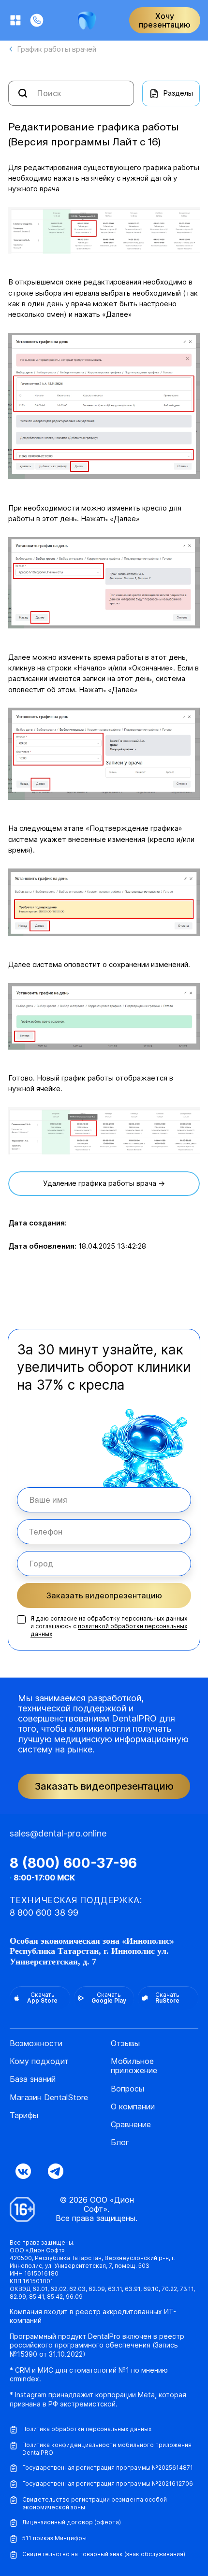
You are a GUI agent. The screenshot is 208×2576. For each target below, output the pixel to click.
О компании (133, 2107)
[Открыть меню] (15, 20)
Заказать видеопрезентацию (104, 1595)
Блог (120, 2142)
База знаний (33, 2079)
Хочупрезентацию (165, 20)
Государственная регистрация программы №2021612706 (108, 2483)
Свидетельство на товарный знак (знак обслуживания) (104, 2554)
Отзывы (125, 2043)
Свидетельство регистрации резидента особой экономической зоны (95, 2503)
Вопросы (127, 2089)
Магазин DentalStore (49, 2098)
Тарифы (24, 2115)
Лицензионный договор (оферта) (72, 2522)
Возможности (36, 2043)
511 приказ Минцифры (54, 2538)
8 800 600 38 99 (44, 1913)
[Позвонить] (37, 20)
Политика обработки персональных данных (87, 2429)
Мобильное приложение (134, 2066)
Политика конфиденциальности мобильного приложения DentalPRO (107, 2449)
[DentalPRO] (87, 21)
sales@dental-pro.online (58, 1833)
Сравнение (131, 2125)
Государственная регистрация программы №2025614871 (108, 2468)
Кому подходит (39, 2061)
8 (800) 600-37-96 (73, 1863)
